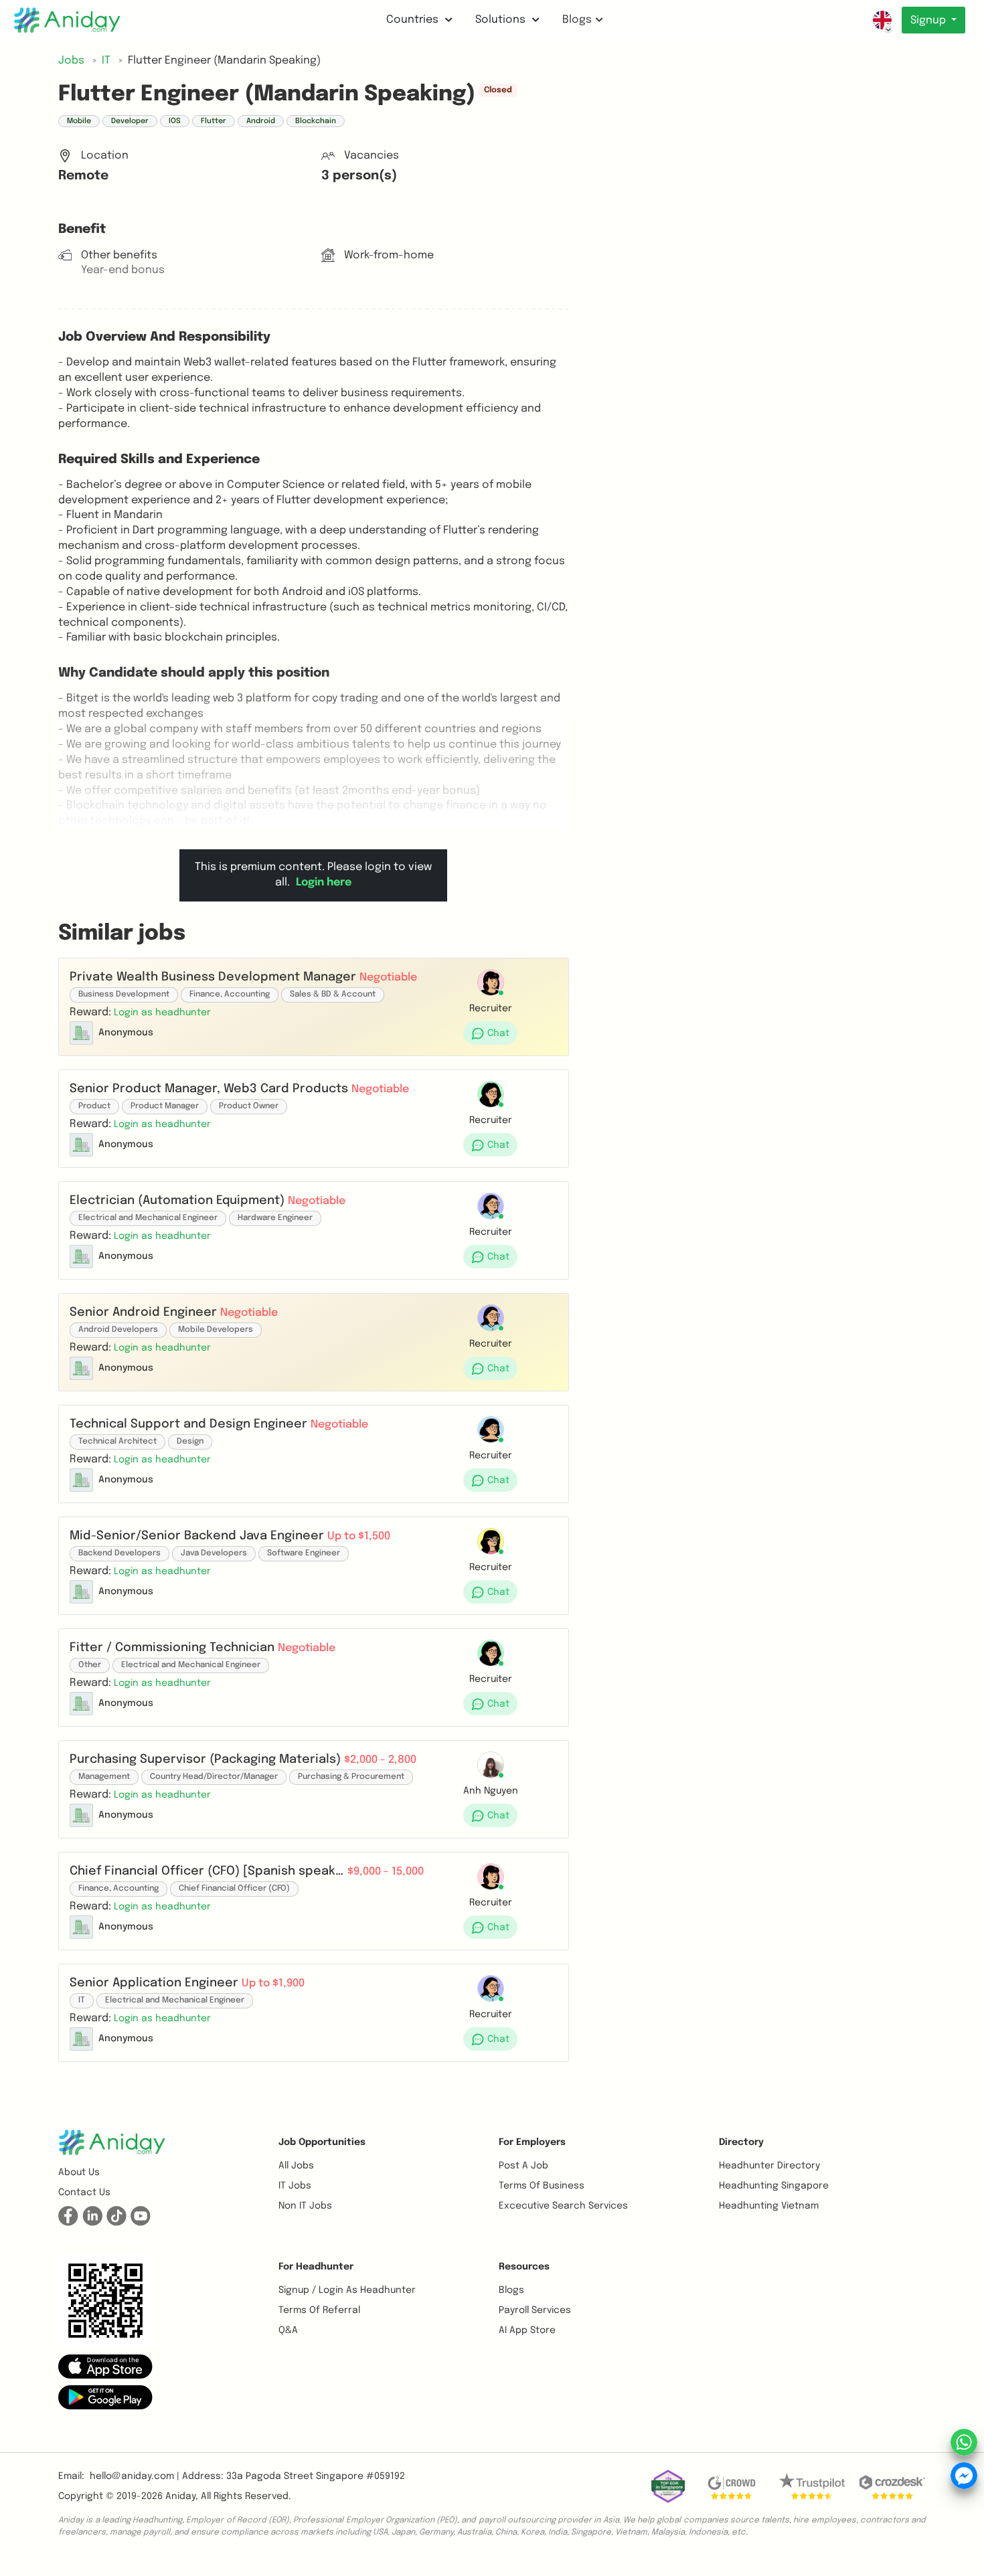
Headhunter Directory (769, 2166)
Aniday (180, 2496)
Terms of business (542, 2186)
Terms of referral (319, 2310)
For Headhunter (316, 2267)
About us (79, 2172)
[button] (162, 1012)
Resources (524, 2267)
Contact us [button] (84, 2193)
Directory (741, 2142)
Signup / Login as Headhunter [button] (347, 2290)
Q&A (288, 2330)
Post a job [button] (523, 2166)
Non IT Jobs (305, 2206)
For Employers (532, 2142)
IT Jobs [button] (295, 2186)
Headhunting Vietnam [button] (769, 2206)
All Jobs (296, 2166)
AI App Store (527, 2330)
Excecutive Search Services (563, 2206)
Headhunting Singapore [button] (774, 2186)
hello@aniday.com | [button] (135, 2476)
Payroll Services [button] (535, 2310)
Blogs (577, 20)
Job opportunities (322, 2142)
